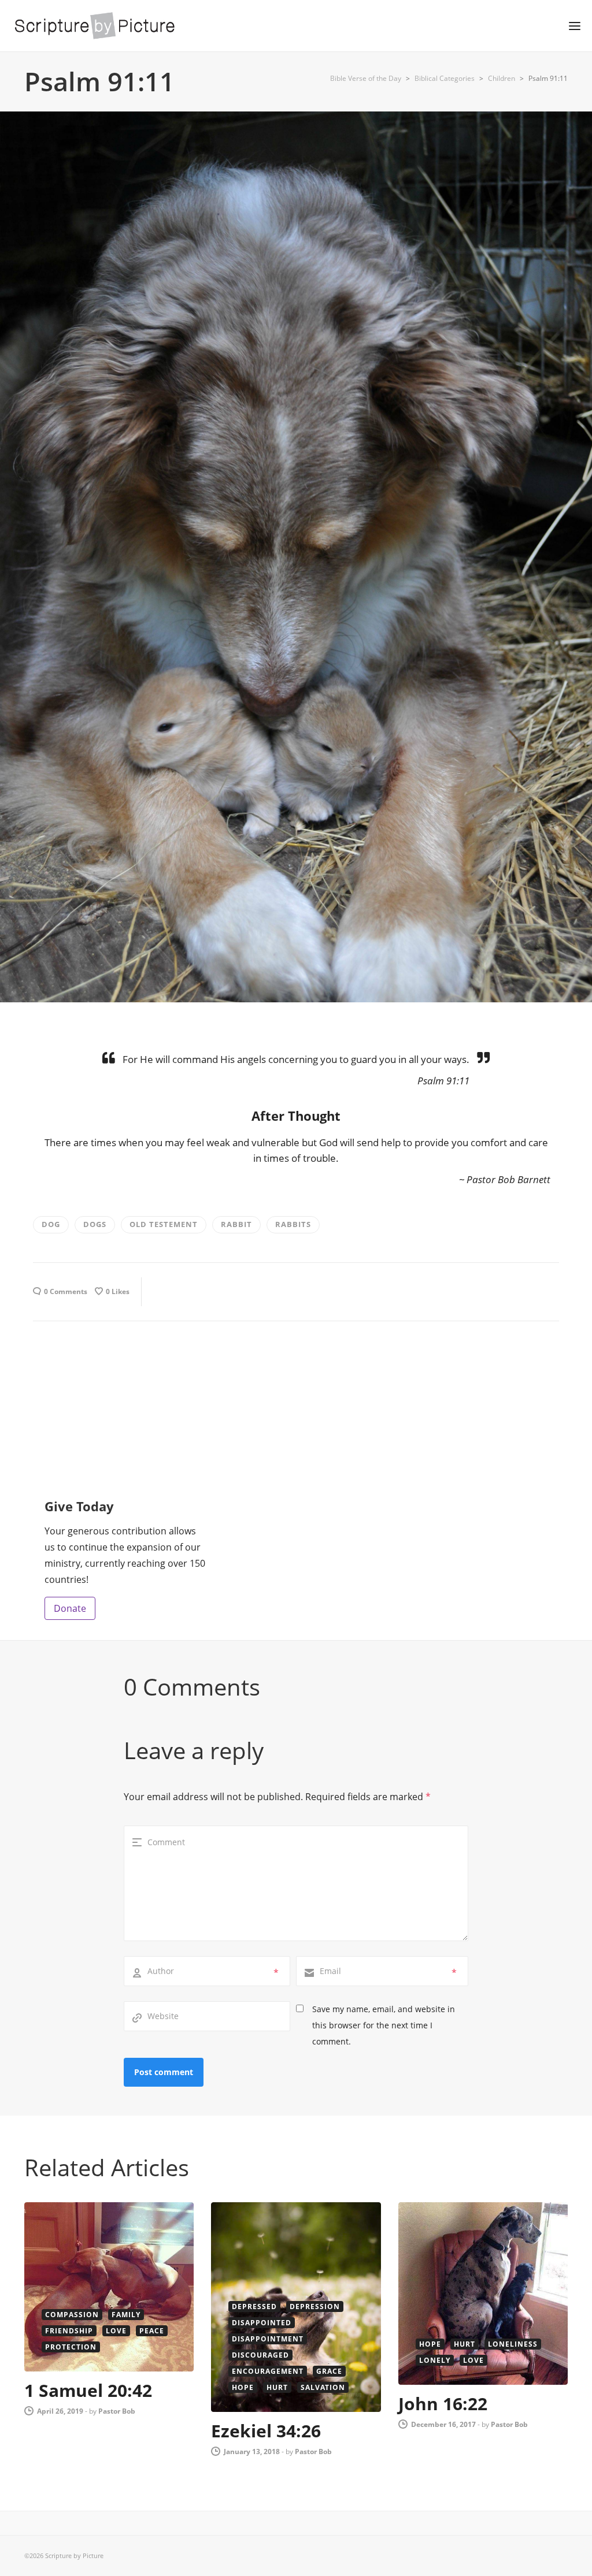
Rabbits (293, 1224)
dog (51, 1224)
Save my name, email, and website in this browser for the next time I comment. (384, 2025)
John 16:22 (443, 2404)
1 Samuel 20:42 (88, 2390)
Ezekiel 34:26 (266, 2431)
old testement (164, 1224)
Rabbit (236, 1224)
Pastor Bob (117, 2411)
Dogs (95, 1224)
